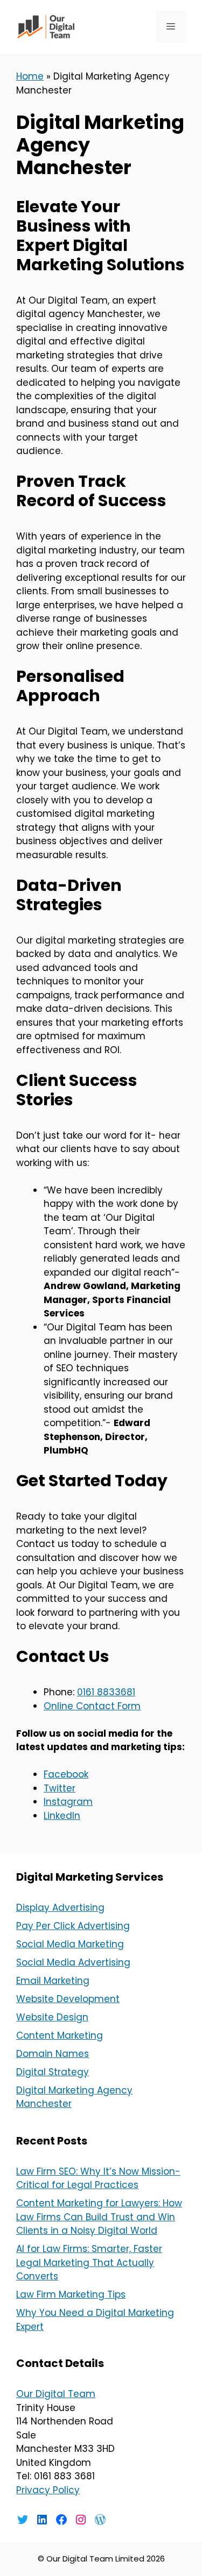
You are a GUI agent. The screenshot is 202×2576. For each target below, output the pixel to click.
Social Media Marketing (70, 1944)
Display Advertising (60, 1908)
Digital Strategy (53, 2072)
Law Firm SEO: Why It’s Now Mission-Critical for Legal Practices (98, 2178)
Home (30, 76)
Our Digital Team (56, 2394)
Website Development (68, 1999)
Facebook (66, 1774)
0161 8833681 (106, 1692)
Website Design (52, 2017)
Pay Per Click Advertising (73, 1926)
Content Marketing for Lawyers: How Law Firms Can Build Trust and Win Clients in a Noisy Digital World (99, 2217)
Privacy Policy (48, 2490)
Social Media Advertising (73, 1962)
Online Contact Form (92, 1706)
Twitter (60, 1788)
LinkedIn (62, 1816)
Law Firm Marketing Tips (71, 2294)
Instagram (68, 1802)
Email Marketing (53, 1981)
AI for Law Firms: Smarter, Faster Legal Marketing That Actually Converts (89, 2262)
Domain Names (53, 2054)
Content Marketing (60, 2035)
